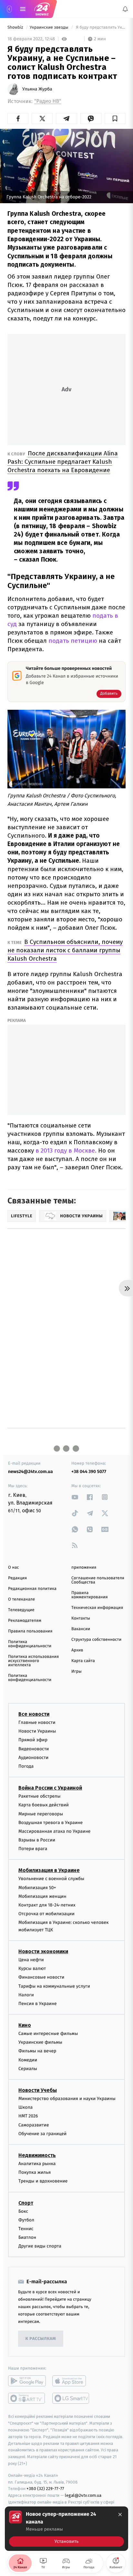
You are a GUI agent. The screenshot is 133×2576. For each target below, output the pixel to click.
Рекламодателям (25, 1621)
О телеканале (21, 1599)
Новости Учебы (38, 2090)
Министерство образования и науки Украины (67, 2099)
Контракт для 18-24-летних (47, 1905)
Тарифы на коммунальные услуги (54, 1986)
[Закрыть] (120, 2514)
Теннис (26, 2229)
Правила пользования (30, 1631)
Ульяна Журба (37, 89)
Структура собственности (96, 1640)
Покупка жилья (35, 2172)
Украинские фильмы (40, 2043)
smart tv (27, 2399)
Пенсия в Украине (38, 2004)
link (75, 1497)
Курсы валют (32, 1968)
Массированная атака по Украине (54, 1831)
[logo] (42, 9)
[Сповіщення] (125, 9)
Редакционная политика (32, 1589)
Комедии (28, 2060)
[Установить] (66, 2529)
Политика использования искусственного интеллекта (33, 1661)
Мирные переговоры (41, 1814)
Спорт (26, 2203)
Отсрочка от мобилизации (46, 1914)
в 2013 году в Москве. (66, 1150)
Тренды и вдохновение (43, 2181)
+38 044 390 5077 (89, 1472)
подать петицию (74, 641)
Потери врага (33, 1849)
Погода (26, 1766)
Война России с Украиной (50, 1788)
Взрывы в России (37, 1840)
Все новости (34, 1714)
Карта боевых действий (44, 1805)
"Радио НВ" (48, 101)
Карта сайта (83, 1661)
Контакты (81, 1618)
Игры (77, 1672)
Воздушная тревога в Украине (51, 1823)
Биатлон (27, 2237)
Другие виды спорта (40, 2246)
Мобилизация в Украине (49, 1871)
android (27, 2381)
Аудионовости (33, 1758)
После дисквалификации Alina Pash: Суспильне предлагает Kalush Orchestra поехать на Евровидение (63, 462)
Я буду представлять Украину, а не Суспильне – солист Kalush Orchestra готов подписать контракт (100, 28)
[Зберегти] (115, 119)
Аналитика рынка (37, 2164)
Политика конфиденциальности (30, 1644)
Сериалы (28, 2069)
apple (71, 2381)
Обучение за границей (42, 2134)
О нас (13, 1568)
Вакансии (81, 1629)
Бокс (23, 2211)
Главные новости (37, 1722)
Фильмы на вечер (37, 2051)
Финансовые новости (41, 1977)
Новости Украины (37, 1731)
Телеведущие (21, 1610)
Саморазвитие (34, 2125)
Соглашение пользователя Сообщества (98, 1580)
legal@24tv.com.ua (83, 2495)
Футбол (26, 2220)
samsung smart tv (71, 2399)
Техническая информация (97, 1608)
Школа (26, 2107)
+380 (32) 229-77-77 (45, 2489)
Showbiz (16, 28)
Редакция (17, 1578)
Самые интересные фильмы (48, 2034)
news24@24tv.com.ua (31, 1472)
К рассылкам (41, 2339)
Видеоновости (34, 1749)
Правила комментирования (90, 1595)
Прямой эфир (33, 1740)
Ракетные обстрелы (39, 1796)
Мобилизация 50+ (37, 1888)
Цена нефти (31, 1960)
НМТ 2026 (28, 2116)
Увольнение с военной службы (51, 1879)
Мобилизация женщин (42, 1896)
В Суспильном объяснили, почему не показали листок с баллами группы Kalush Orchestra (65, 950)
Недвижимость (37, 2155)
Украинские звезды (50, 28)
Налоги (26, 1995)
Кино (25, 2025)
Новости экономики (43, 1951)
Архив (77, 1650)
